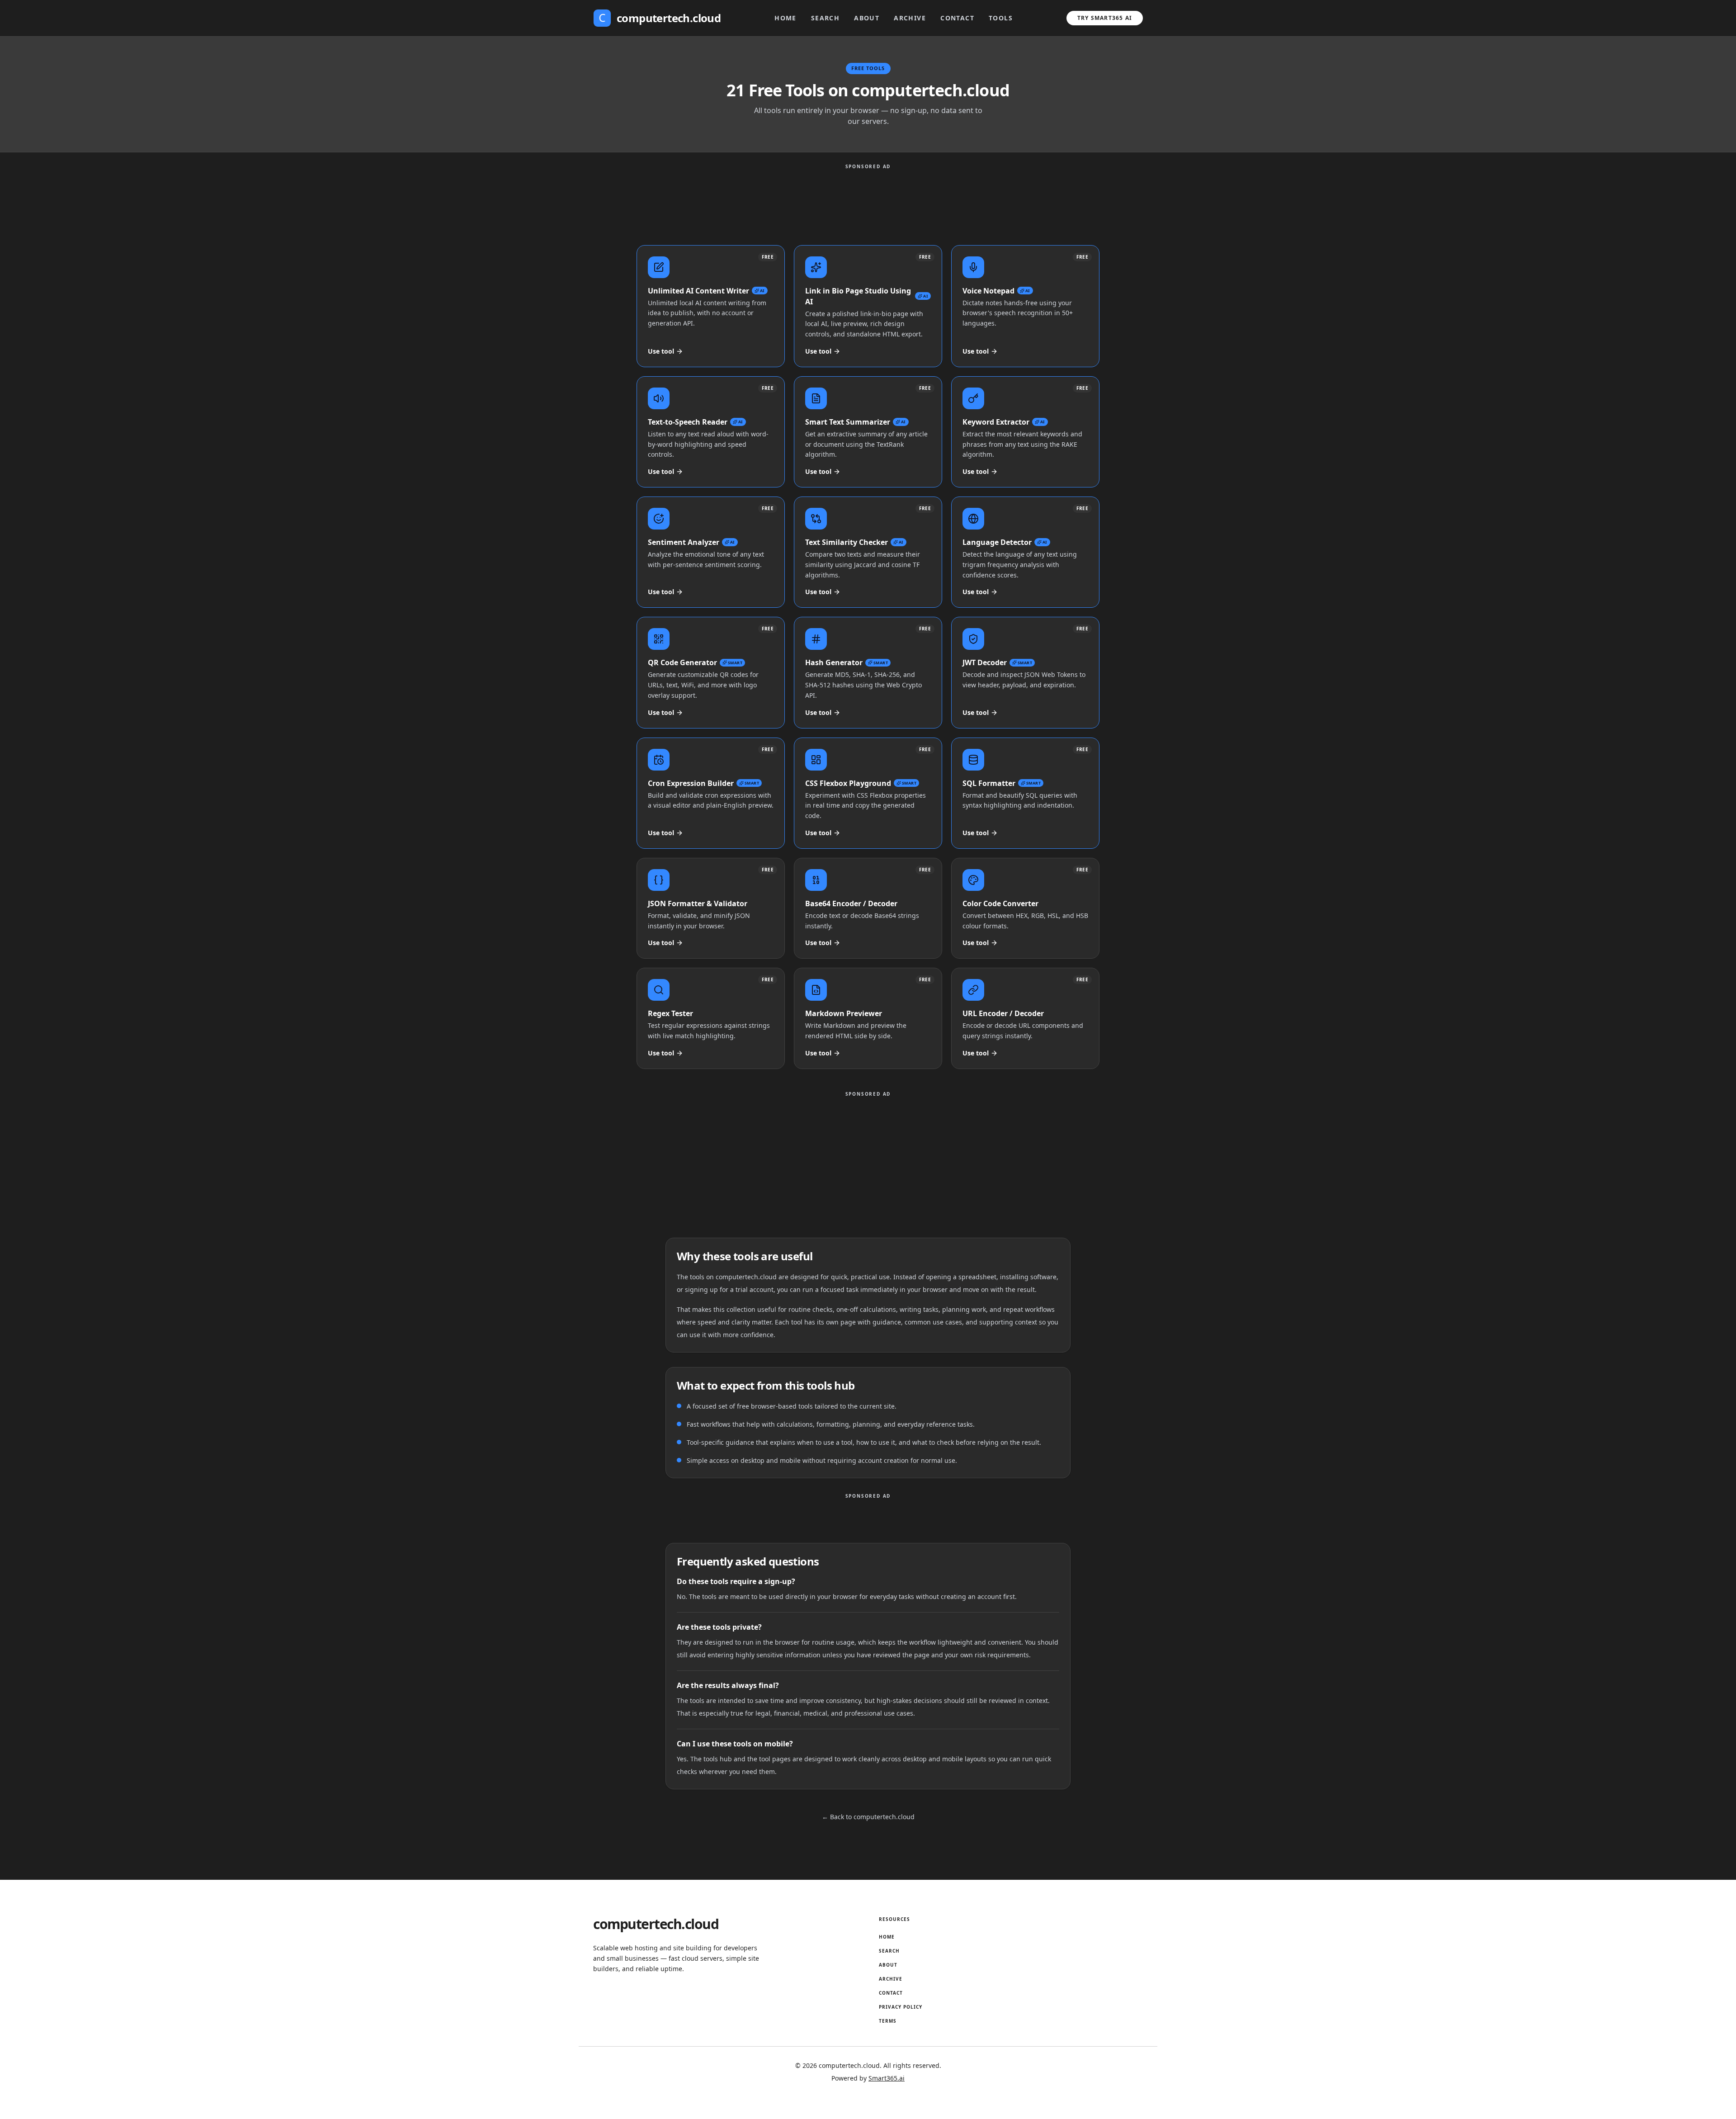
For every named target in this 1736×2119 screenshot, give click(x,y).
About (867, 18)
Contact (957, 18)
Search (825, 18)
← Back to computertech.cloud (868, 1817)
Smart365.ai (887, 2078)
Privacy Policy (901, 2007)
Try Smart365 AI (1105, 18)
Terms (888, 2021)
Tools (1001, 18)
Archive (910, 18)
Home (785, 18)
